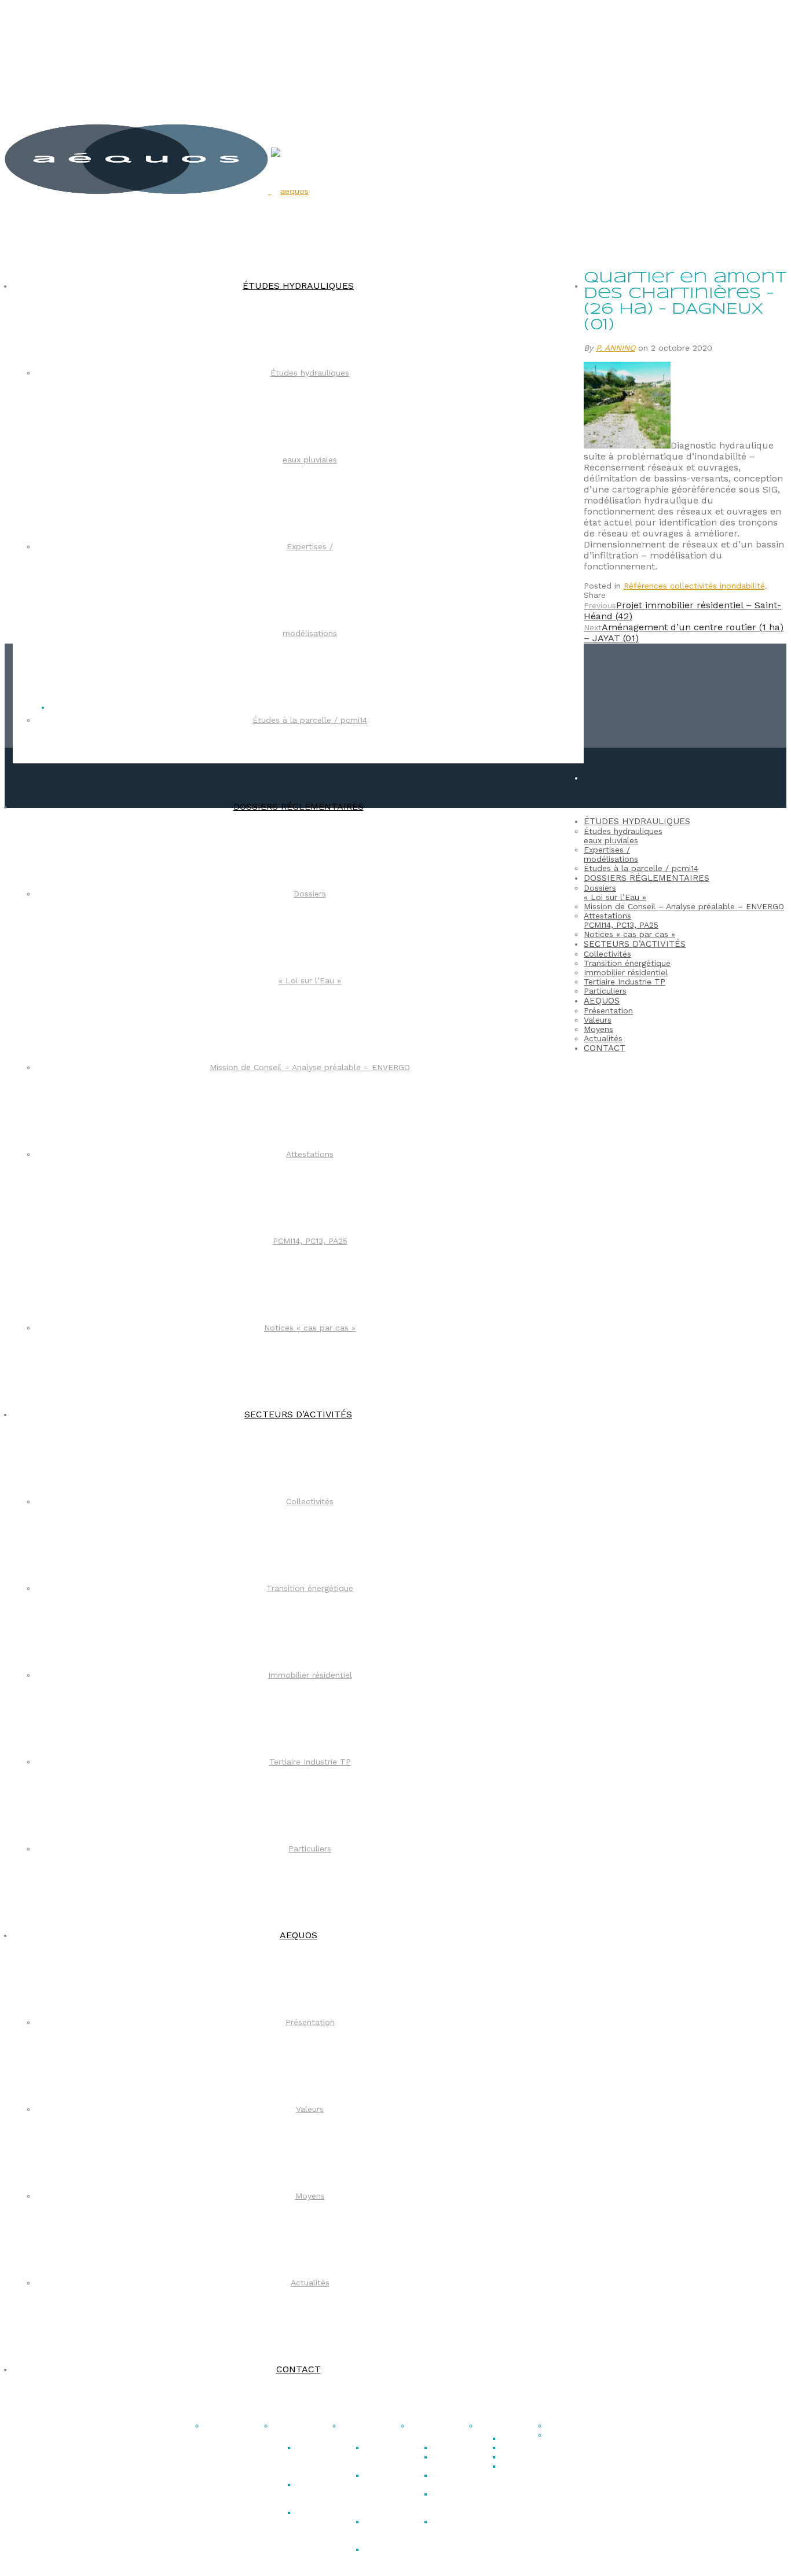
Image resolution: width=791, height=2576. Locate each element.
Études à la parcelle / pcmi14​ (310, 720)
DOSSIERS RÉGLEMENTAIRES (299, 806)
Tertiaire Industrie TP (310, 1762)
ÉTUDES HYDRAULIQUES (298, 286)
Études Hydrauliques (301, 2430)
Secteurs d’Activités (432, 2430)
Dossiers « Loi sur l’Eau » (615, 892)
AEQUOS (299, 1935)
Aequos (494, 2426)
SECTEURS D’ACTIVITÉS (298, 1414)
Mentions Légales (567, 2439)
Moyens (310, 2196)
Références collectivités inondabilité (694, 586)
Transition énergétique (310, 1588)
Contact (564, 2426)
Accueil (219, 2426)
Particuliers (310, 1849)
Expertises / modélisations (611, 854)
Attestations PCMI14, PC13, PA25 (389, 2559)
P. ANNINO (616, 348)
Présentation (310, 2022)
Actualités (310, 2283)
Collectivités (310, 1501)
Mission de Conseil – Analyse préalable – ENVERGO (310, 1067)
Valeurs (310, 2109)
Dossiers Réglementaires (375, 2430)
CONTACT (299, 2369)
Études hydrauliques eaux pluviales (623, 836)
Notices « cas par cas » (310, 1328)
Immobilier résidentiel (310, 1675)
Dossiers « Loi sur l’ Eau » (385, 2457)
